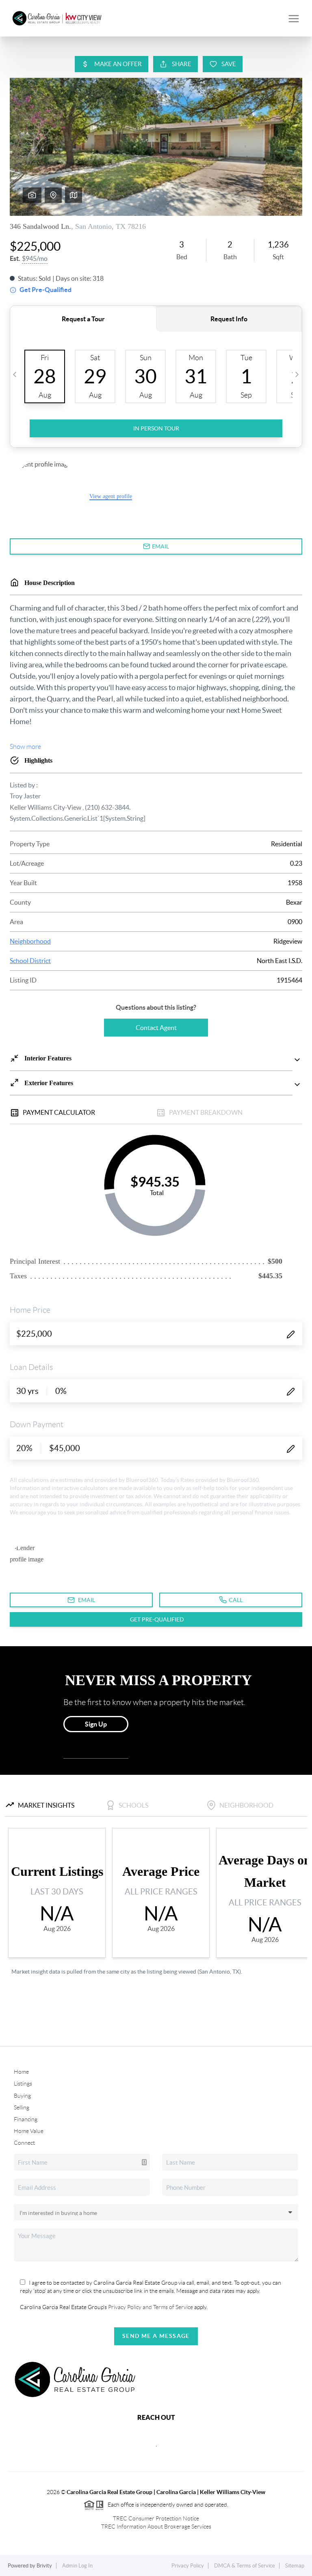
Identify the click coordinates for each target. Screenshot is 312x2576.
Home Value (29, 2131)
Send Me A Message (156, 2336)
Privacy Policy (188, 2566)
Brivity (44, 2566)
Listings (23, 2084)
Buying (22, 2096)
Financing (26, 2119)
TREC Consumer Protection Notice (156, 2518)
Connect (24, 2143)
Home (21, 2072)
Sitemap (295, 2566)
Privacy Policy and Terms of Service (150, 2307)
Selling (22, 2107)
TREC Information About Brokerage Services (156, 2527)
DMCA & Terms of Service (245, 2566)
